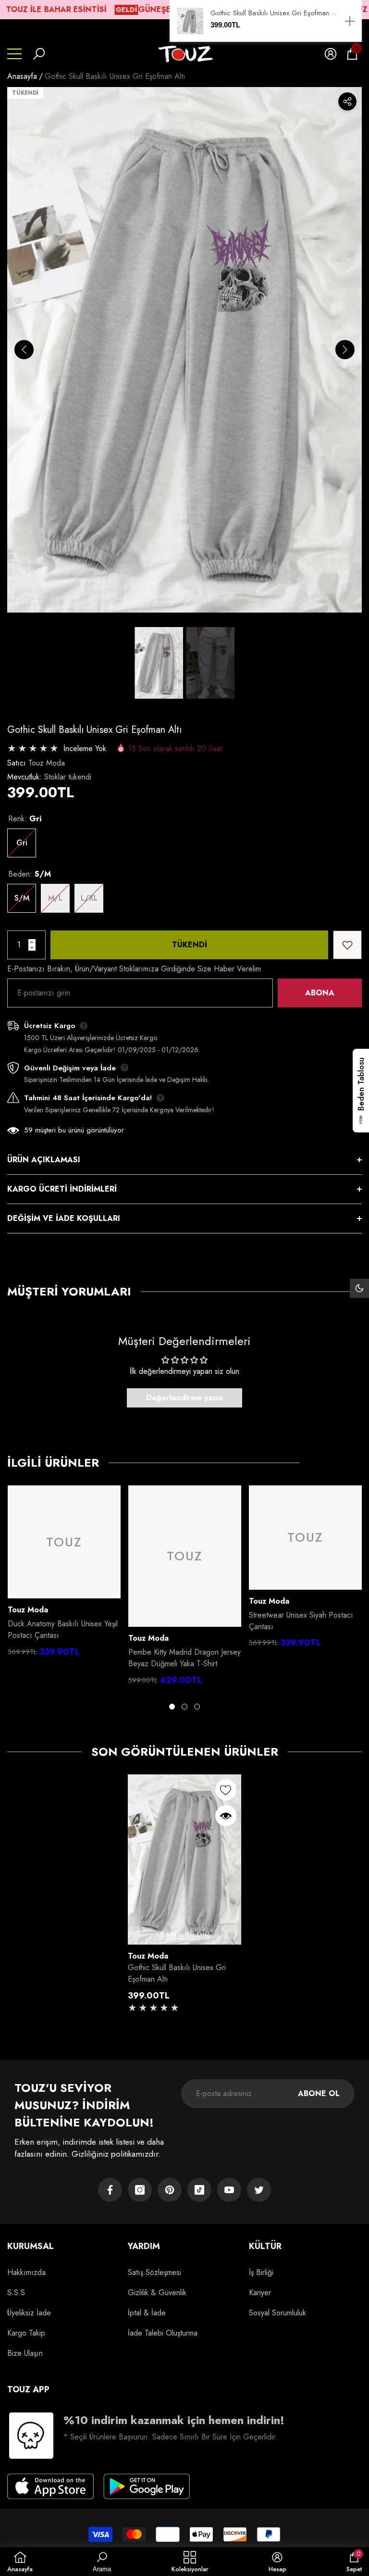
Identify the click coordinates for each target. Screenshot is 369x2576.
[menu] (14, 54)
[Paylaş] (347, 101)
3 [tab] (197, 1707)
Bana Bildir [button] (185, 1935)
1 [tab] (172, 1707)
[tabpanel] (64, 1574)
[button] (39, 54)
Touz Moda (47, 763)
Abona (320, 993)
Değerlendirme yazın (184, 1398)
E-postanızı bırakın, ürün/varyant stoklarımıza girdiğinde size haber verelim (134, 969)
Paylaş (347, 101)
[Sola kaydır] (24, 350)
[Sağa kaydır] (345, 350)
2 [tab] (184, 1707)
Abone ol (319, 2093)
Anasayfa (22, 76)
